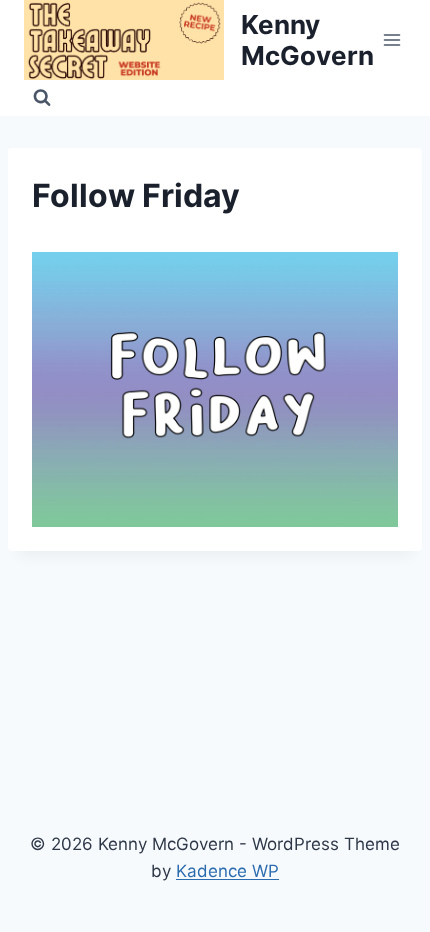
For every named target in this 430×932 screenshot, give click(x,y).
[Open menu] (392, 39)
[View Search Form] (42, 98)
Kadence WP (227, 871)
